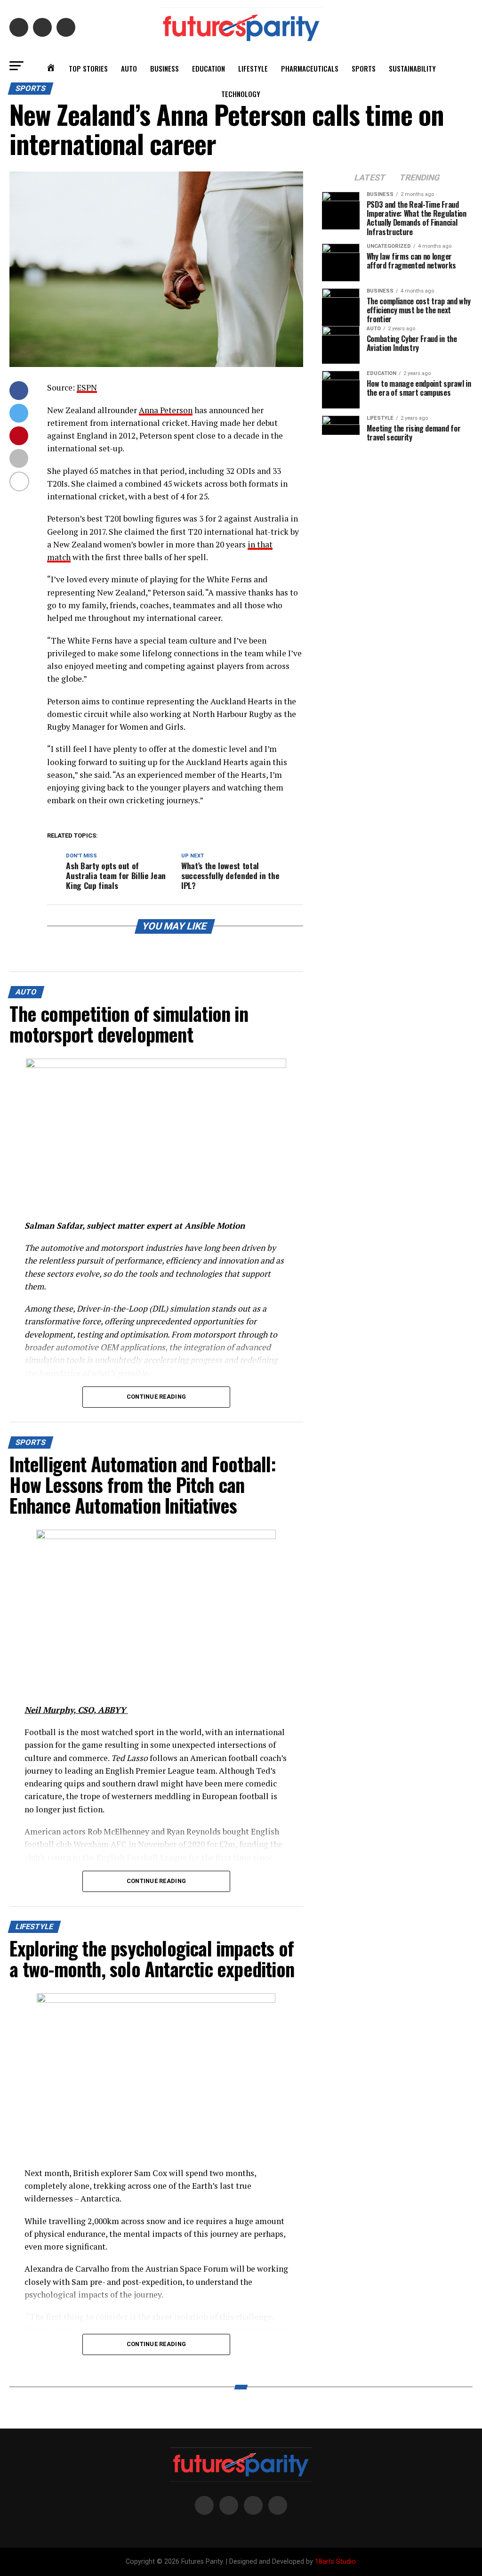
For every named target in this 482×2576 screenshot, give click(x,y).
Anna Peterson (166, 410)
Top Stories (88, 68)
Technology (241, 94)
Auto (129, 68)
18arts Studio (335, 2562)
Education (209, 68)
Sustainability (412, 68)
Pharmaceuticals (310, 68)
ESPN (87, 387)
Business (165, 68)
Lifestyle (253, 68)
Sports (364, 68)
